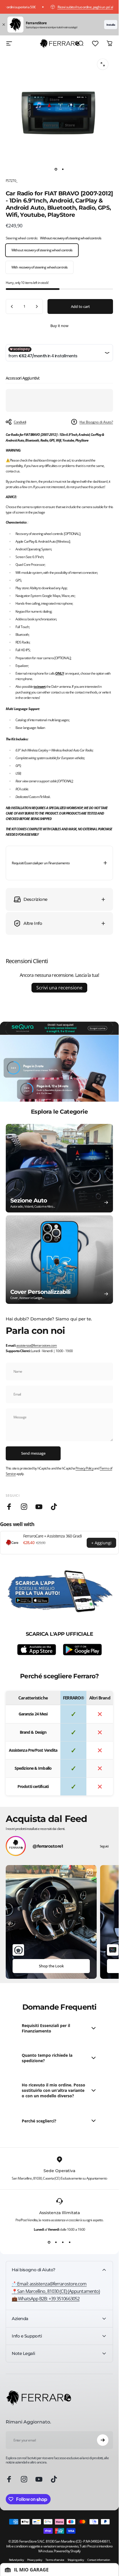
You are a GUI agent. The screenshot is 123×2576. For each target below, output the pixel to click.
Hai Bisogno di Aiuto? (96, 422)
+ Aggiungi (101, 1543)
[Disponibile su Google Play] (82, 1649)
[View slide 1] (49, 2242)
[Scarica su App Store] (37, 1650)
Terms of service (55, 2560)
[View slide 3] (63, 2242)
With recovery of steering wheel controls (39, 267)
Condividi (20, 422)
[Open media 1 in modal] (103, 64)
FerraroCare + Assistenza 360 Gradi (52, 1536)
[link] (56, 2291)
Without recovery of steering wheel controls (42, 250)
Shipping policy (76, 2560)
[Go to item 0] (56, 169)
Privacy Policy (84, 1468)
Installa (111, 25)
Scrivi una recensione (59, 988)
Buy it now (59, 326)
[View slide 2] (56, 2242)
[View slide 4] (70, 2242)
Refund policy (16, 2560)
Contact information (99, 2560)
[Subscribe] (103, 2440)
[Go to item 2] (63, 169)
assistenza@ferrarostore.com (37, 1345)
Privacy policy (35, 2560)
